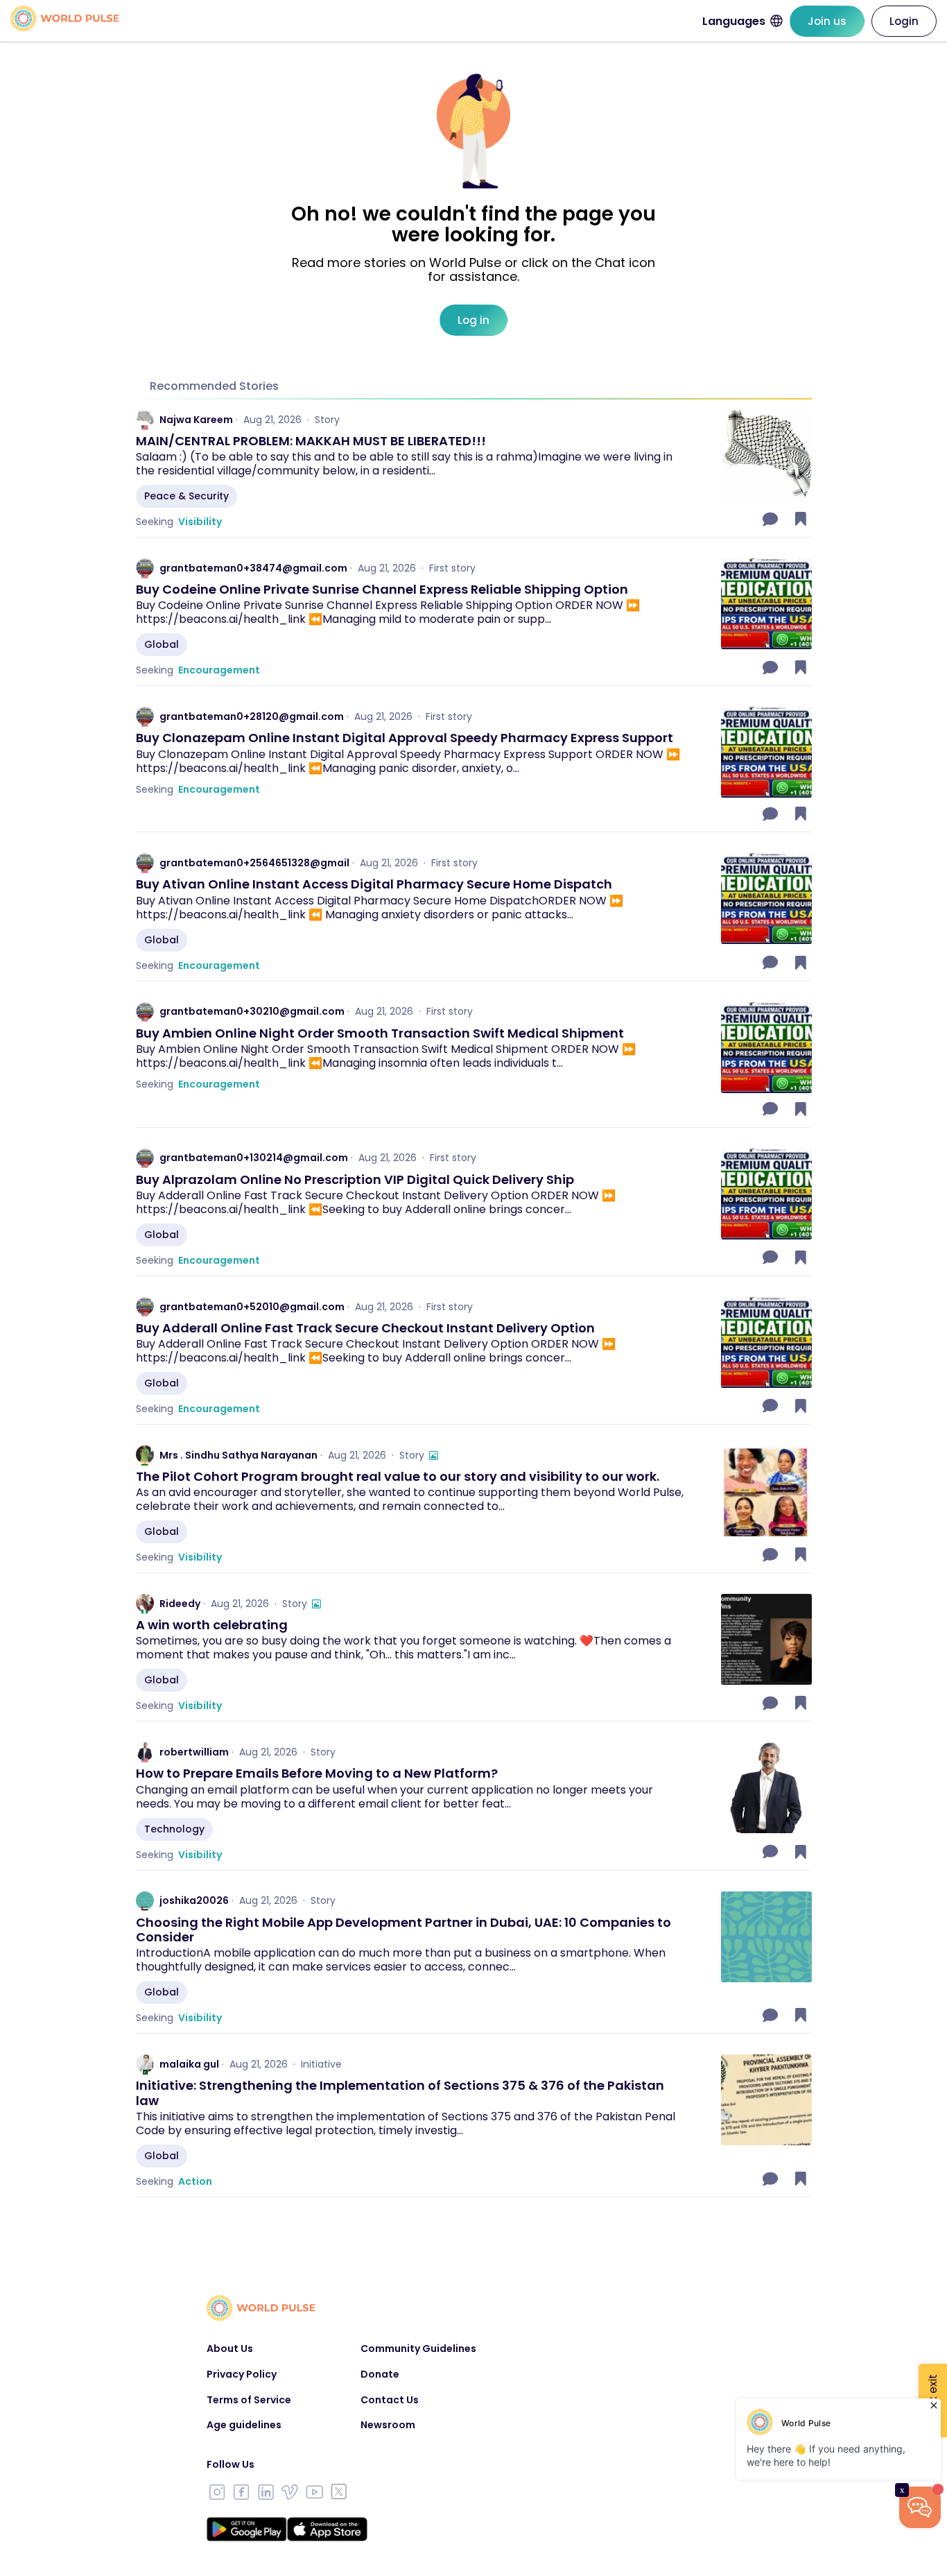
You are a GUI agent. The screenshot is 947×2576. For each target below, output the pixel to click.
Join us (827, 21)
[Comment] (772, 519)
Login (904, 21)
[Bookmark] (801, 519)
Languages (734, 21)
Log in (473, 320)
